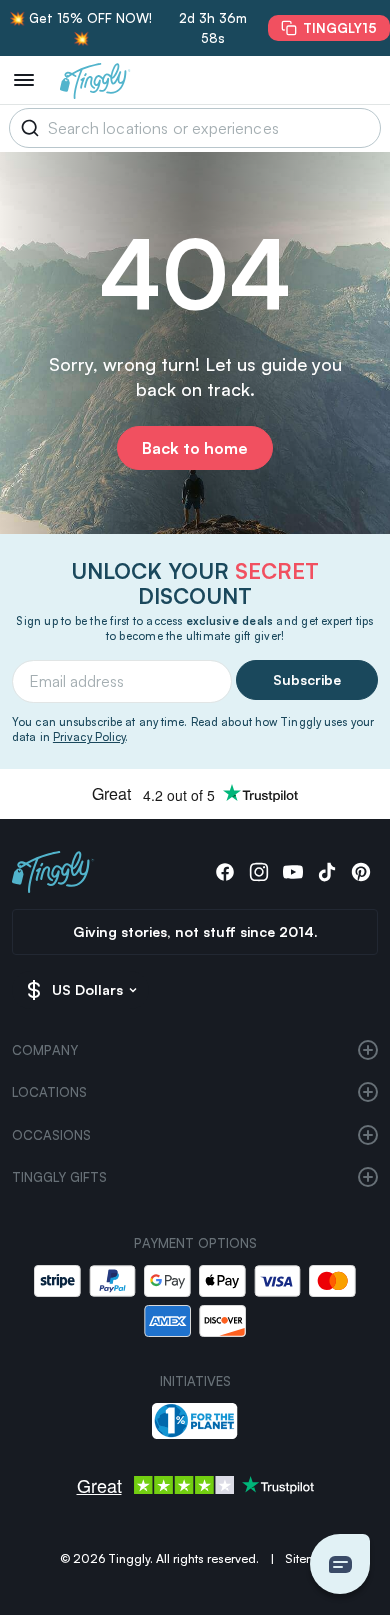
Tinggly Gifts (59, 1177)
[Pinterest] (361, 872)
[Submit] (26, 128)
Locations (49, 1092)
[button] (340, 1564)
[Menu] (24, 80)
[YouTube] (293, 872)
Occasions (51, 1135)
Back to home (195, 448)
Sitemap (308, 1558)
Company (45, 1050)
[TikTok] (327, 872)
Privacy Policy (89, 737)
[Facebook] (225, 872)
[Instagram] (259, 872)
